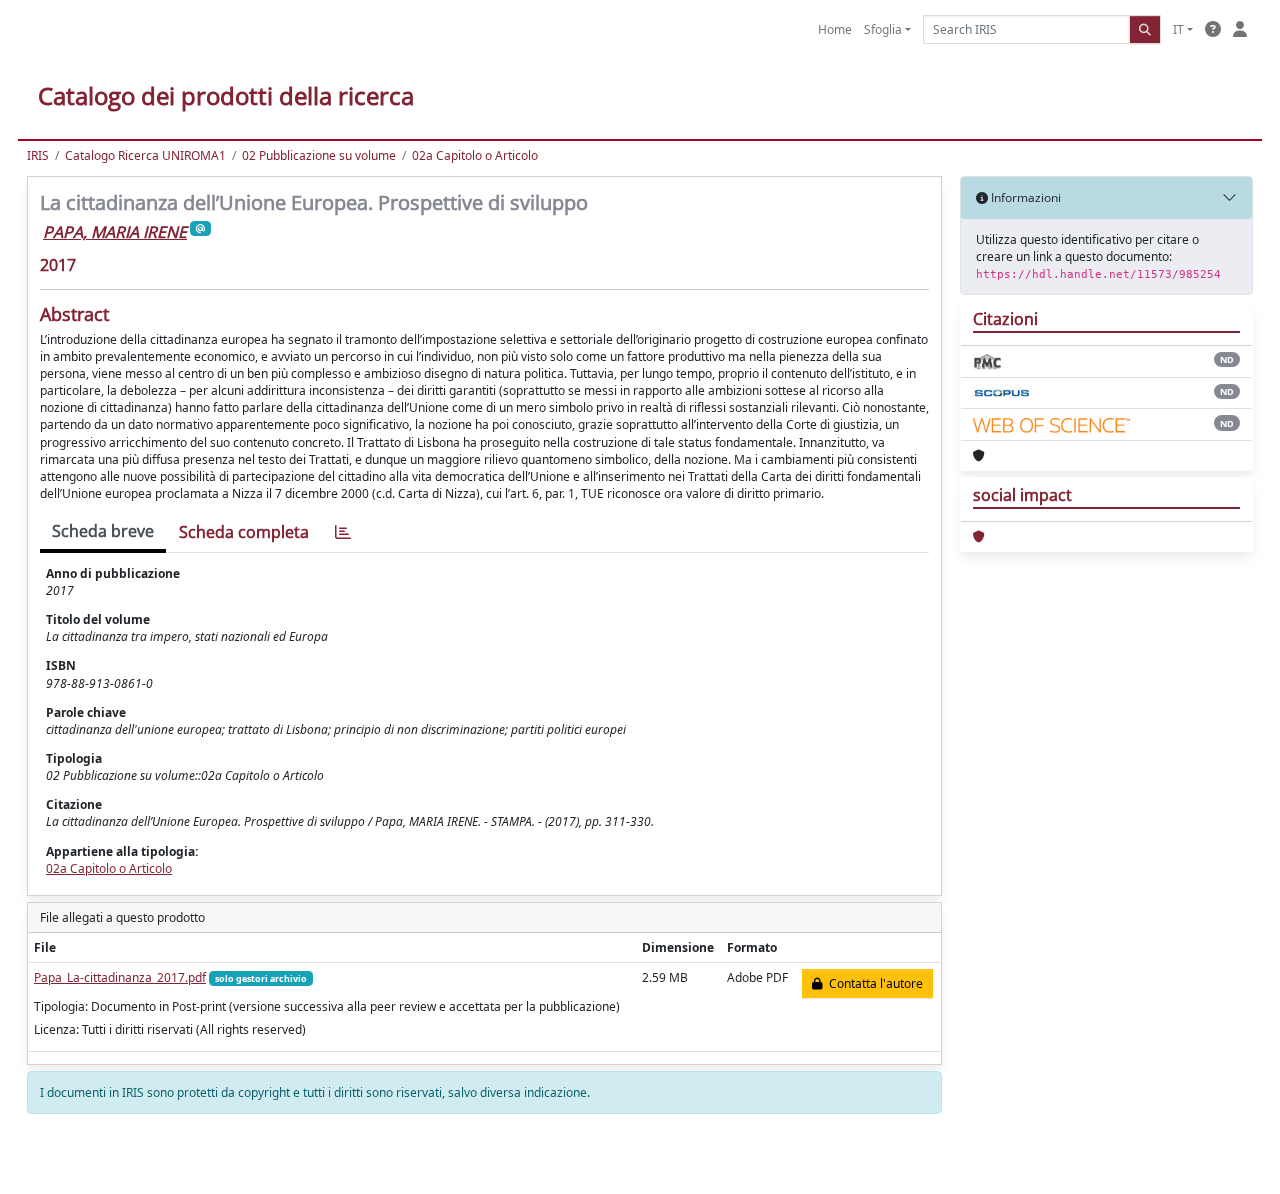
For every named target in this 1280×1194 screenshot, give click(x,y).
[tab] (343, 532)
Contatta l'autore (873, 983)
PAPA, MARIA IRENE (115, 232)
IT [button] (1178, 29)
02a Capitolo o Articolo (475, 155)
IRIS (38, 155)
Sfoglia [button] (883, 29)
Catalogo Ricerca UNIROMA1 (145, 155)
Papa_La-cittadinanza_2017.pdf (120, 977)
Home (835, 29)
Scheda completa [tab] (244, 532)
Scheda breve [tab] (103, 531)
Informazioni (1024, 197)
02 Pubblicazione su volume (319, 155)
